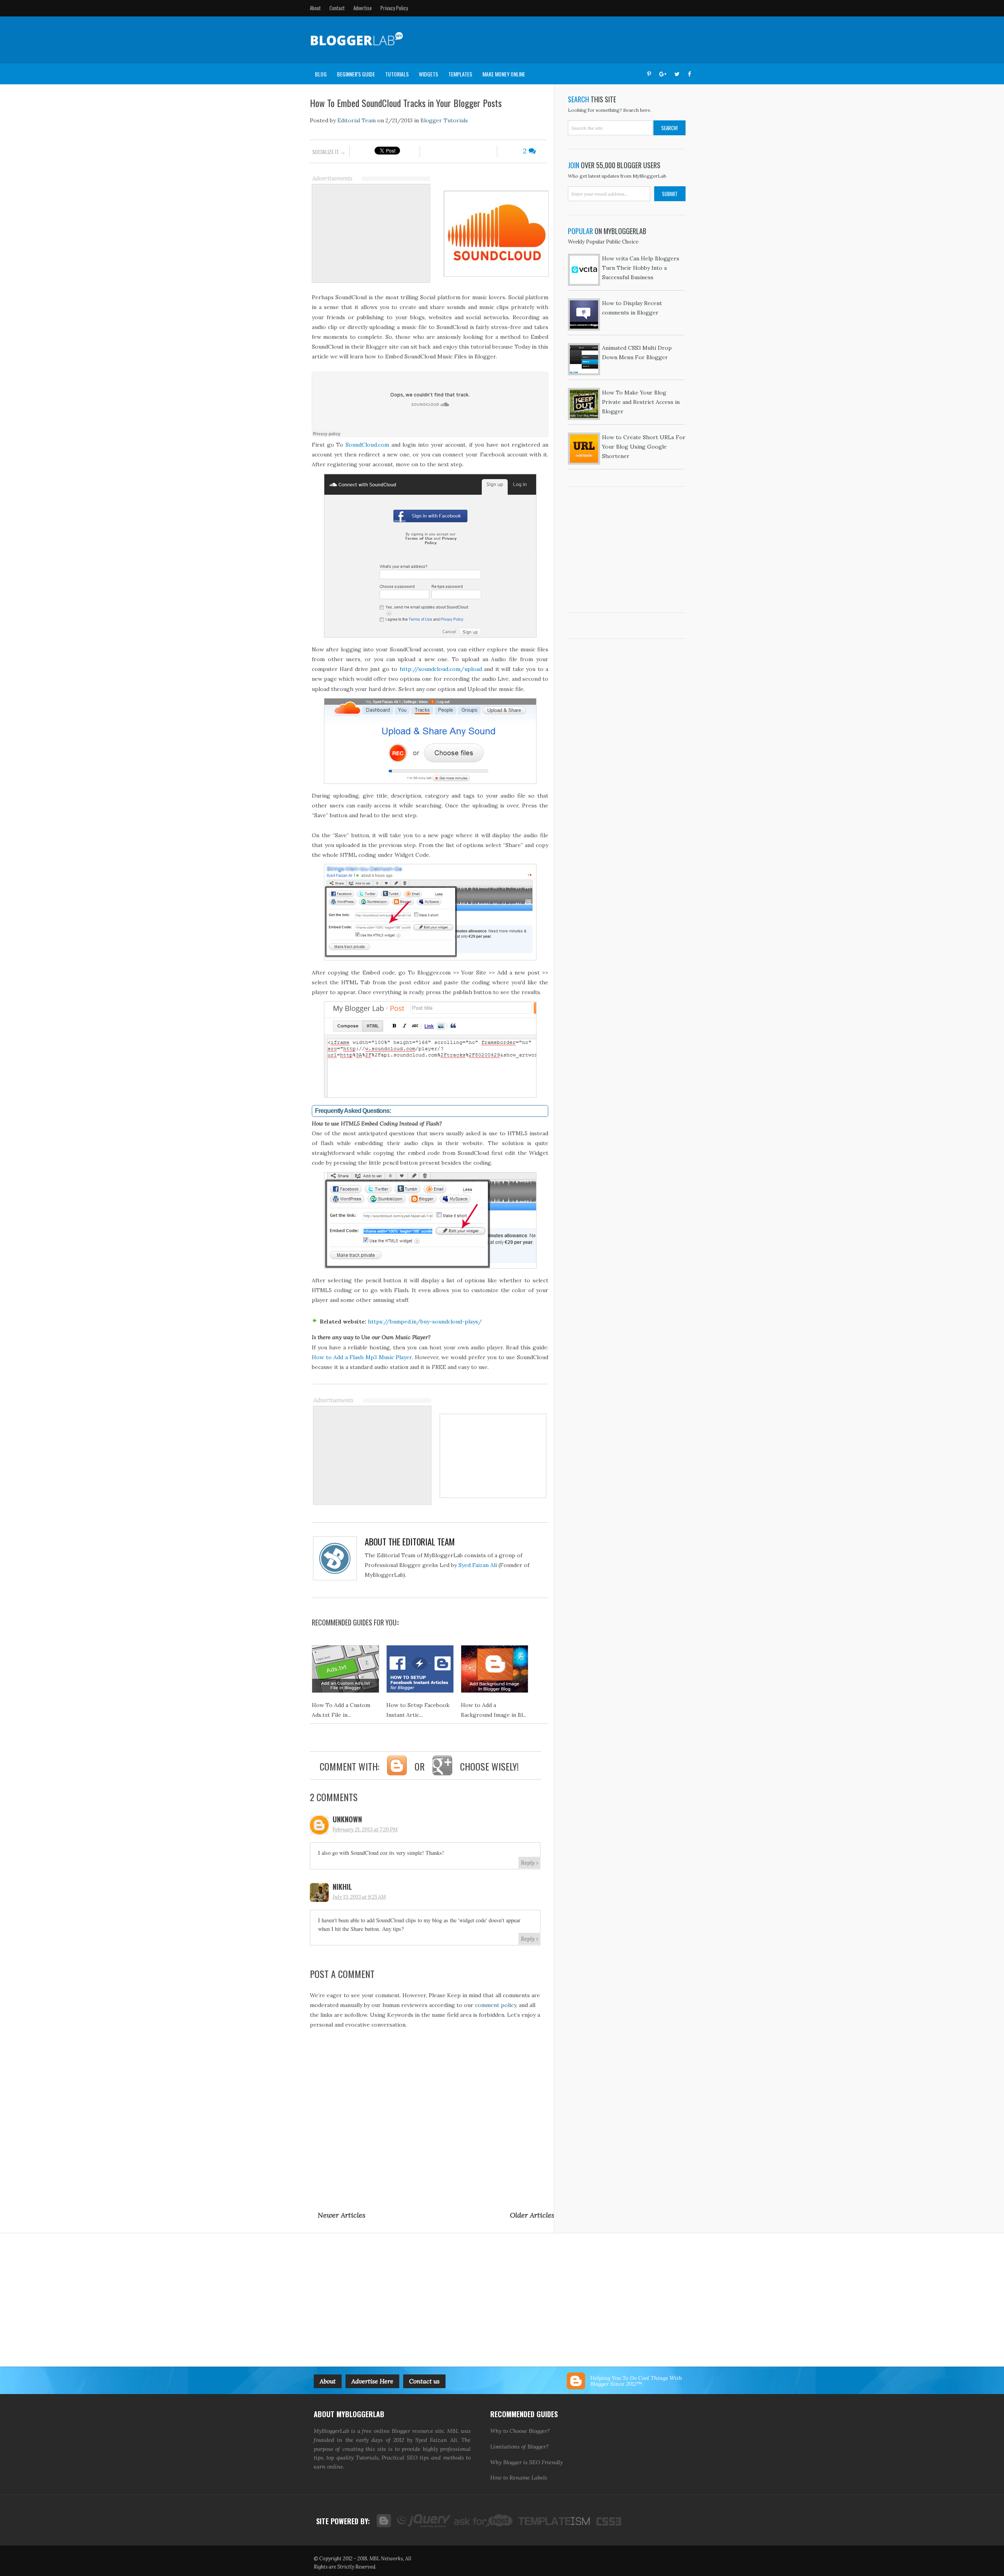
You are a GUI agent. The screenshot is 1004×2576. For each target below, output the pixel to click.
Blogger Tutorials (444, 120)
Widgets (428, 74)
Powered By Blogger (383, 2521)
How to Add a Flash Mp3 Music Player (362, 1357)
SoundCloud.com (367, 445)
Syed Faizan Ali (478, 1565)
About (315, 8)
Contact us (424, 2381)
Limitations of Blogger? (519, 2447)
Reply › (529, 1863)
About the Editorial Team (410, 1542)
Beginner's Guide (356, 74)
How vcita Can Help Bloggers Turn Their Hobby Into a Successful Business (641, 268)
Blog (321, 74)
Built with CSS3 (606, 2521)
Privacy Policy (394, 8)
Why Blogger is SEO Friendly (527, 2462)
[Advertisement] (551, 40)
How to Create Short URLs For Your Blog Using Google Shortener (644, 447)
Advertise (363, 8)
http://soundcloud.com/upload (441, 669)
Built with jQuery (422, 2521)
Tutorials (397, 74)
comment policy (496, 2005)
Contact (337, 8)
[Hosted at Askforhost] (484, 2521)
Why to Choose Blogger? (520, 2431)
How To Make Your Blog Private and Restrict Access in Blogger (641, 402)
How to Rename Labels (519, 2478)
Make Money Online (504, 74)
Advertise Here (372, 2381)
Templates (460, 74)
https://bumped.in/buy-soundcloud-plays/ (425, 1322)
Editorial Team (356, 120)
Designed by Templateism (553, 2521)
